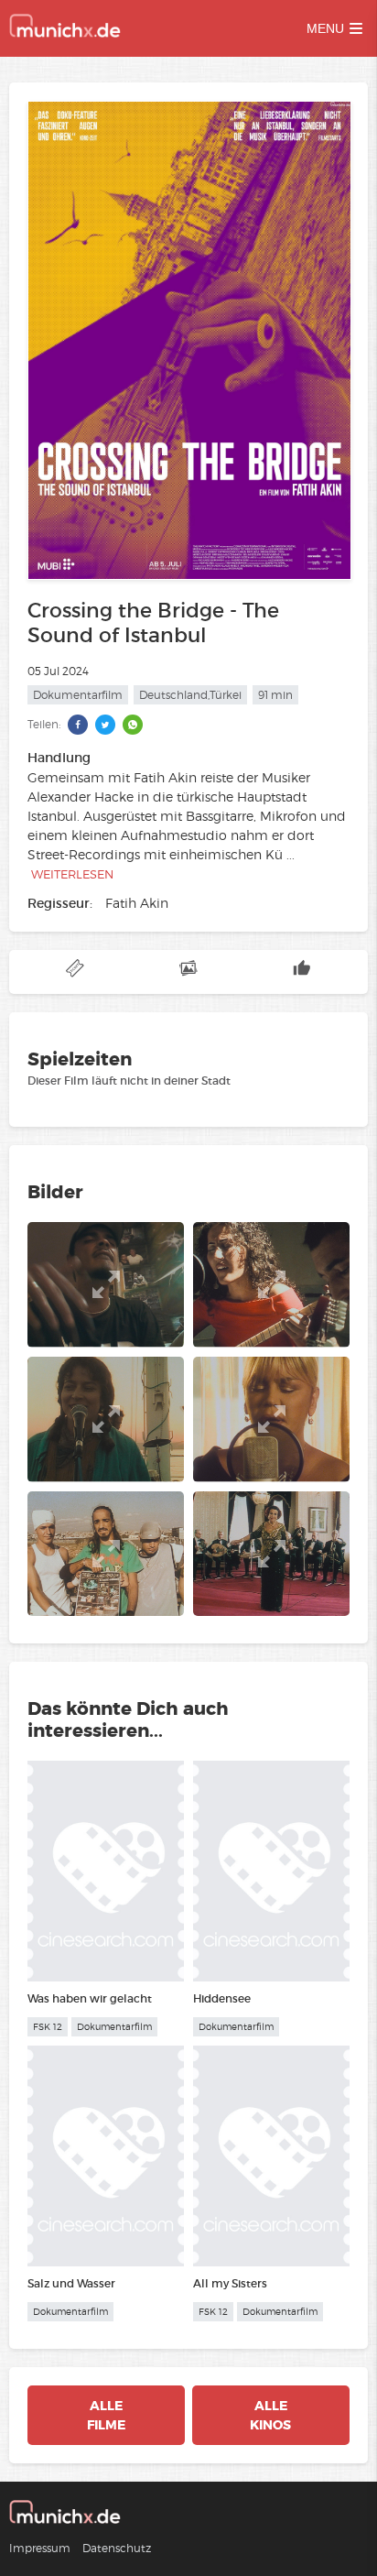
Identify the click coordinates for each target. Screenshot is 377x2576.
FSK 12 (48, 2027)
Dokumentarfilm (78, 695)
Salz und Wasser (71, 2283)
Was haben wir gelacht (90, 1998)
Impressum (40, 2548)
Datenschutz (117, 2548)
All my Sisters (230, 2283)
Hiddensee (222, 1998)
